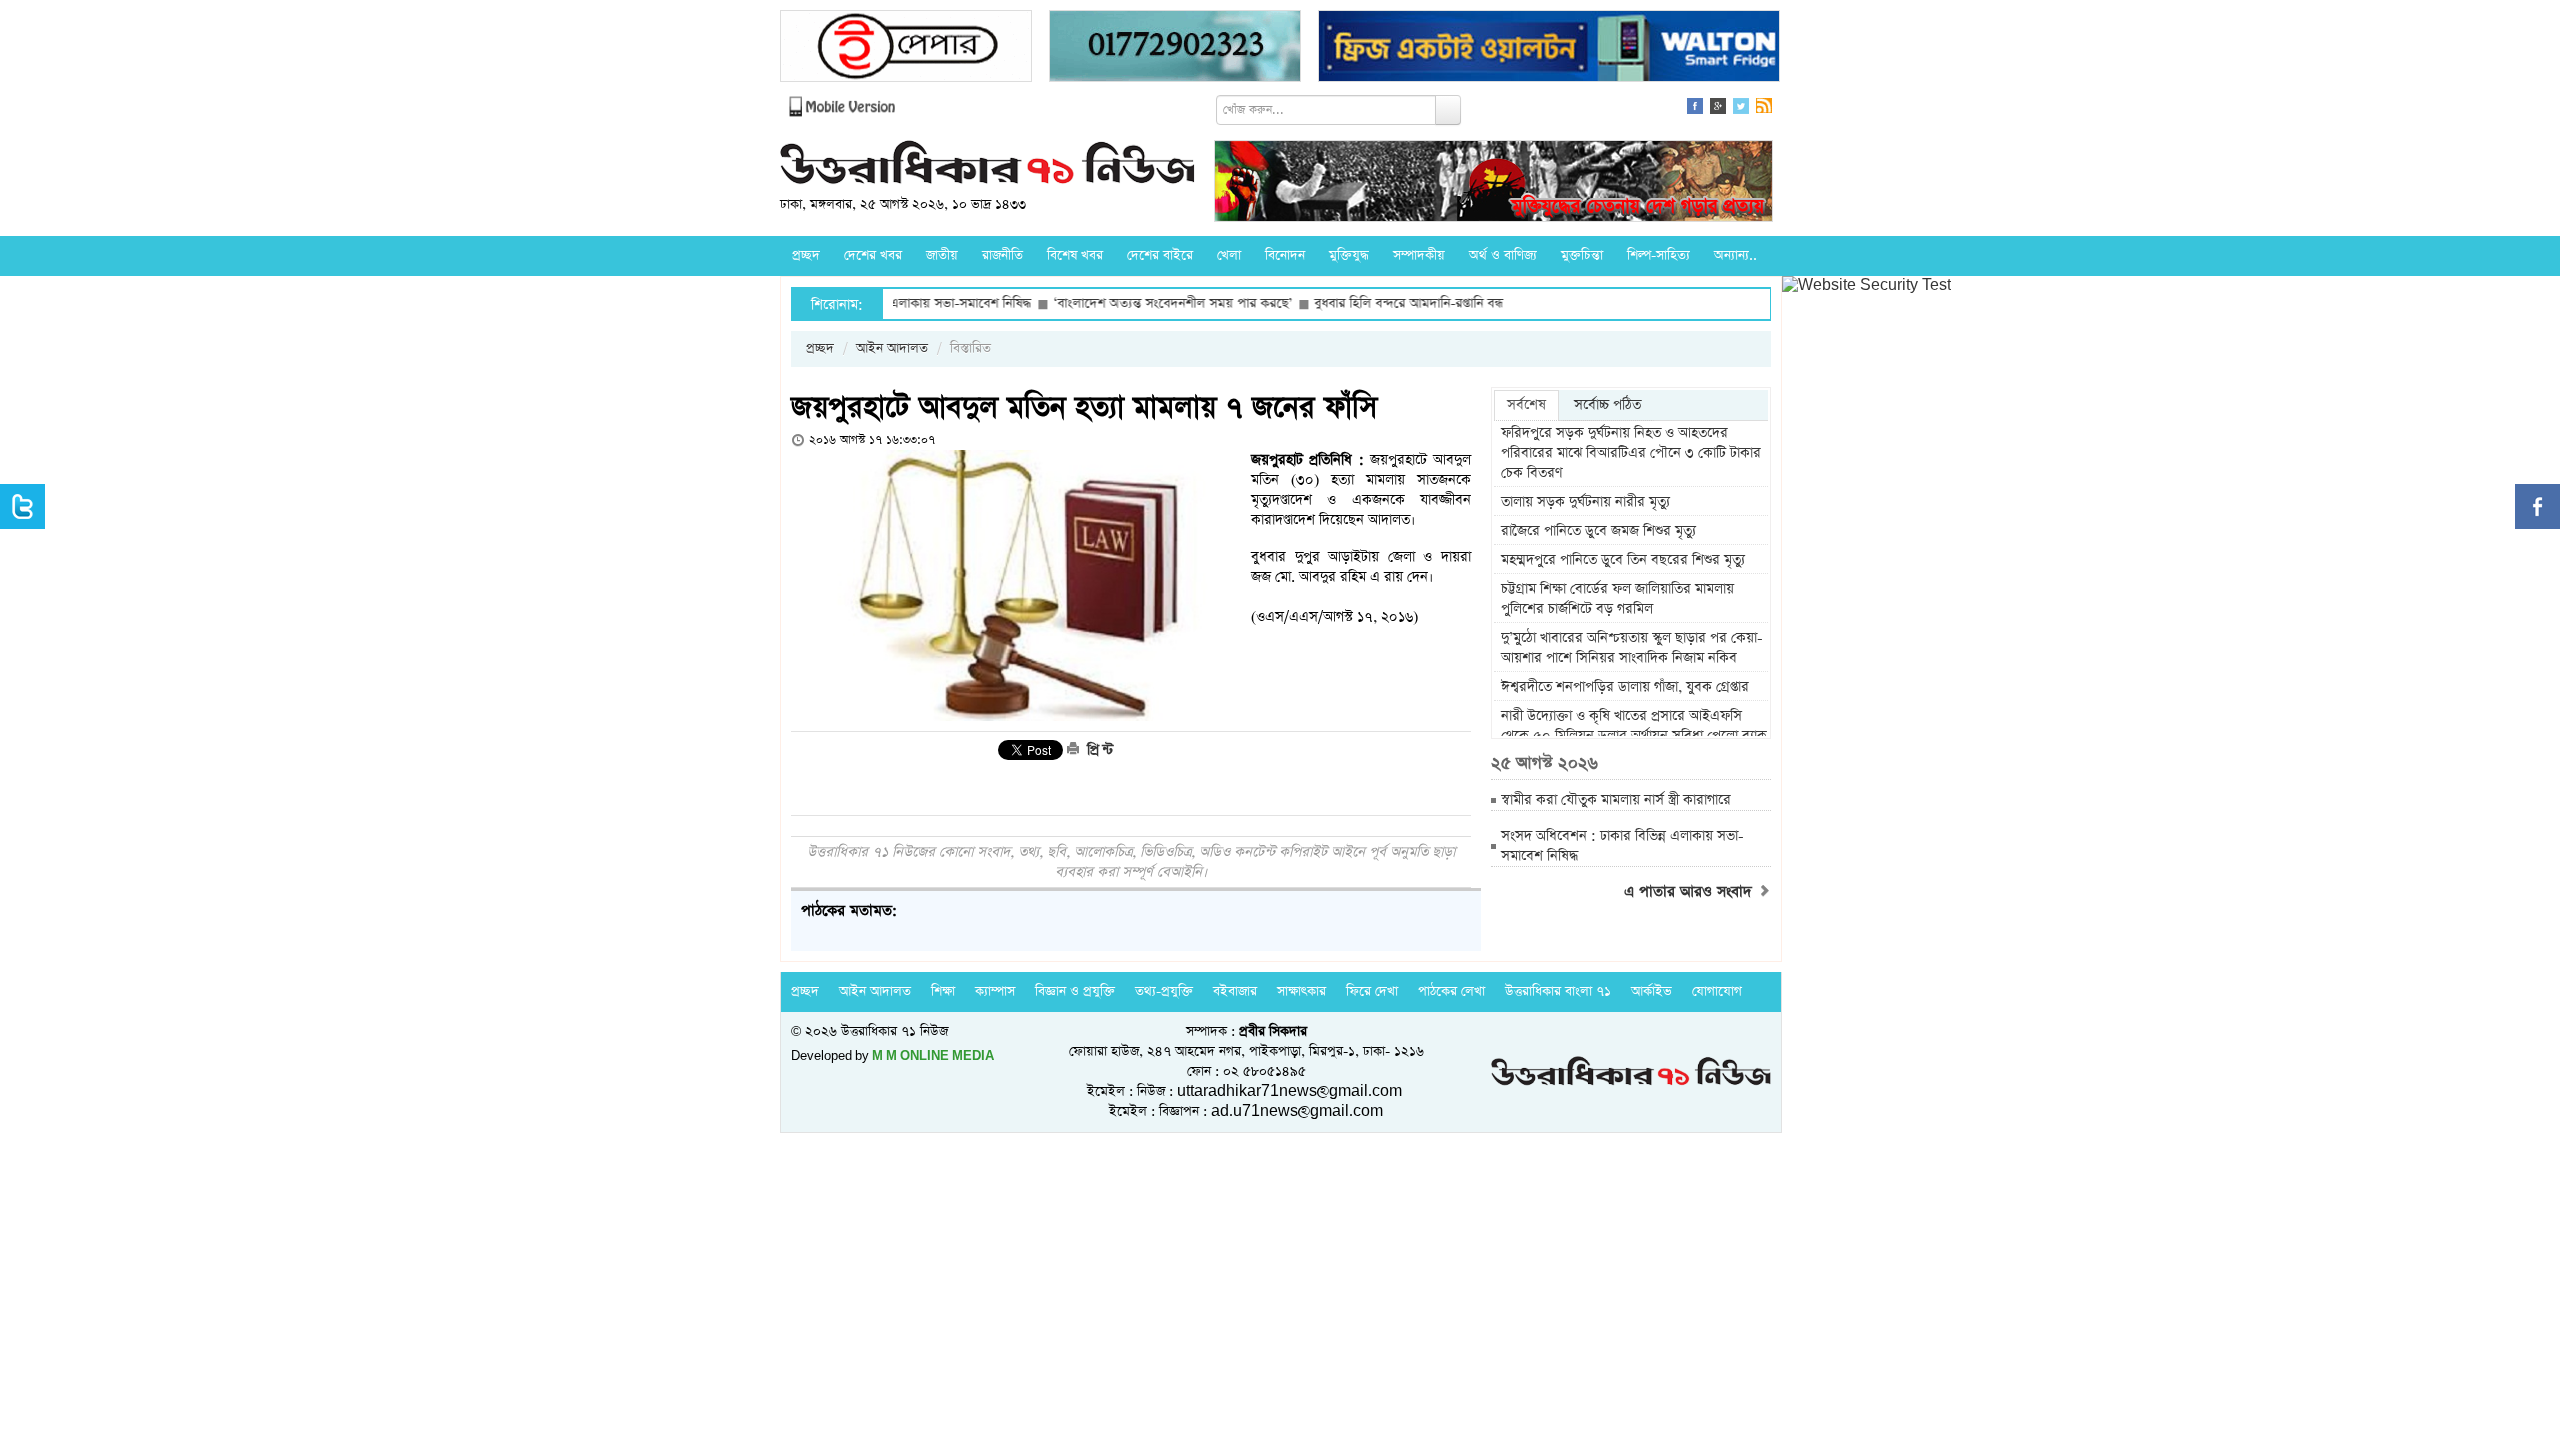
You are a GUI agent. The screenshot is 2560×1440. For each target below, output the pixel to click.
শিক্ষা (943, 991)
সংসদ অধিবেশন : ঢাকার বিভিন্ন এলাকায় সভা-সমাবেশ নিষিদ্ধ (1622, 846)
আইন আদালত (892, 348)
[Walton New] (1549, 48)
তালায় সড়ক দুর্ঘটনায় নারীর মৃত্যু (1585, 502)
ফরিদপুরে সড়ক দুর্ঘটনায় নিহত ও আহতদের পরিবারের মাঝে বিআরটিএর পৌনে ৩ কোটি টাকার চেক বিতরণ (1631, 453)
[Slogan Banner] (1493, 183)
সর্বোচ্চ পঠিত (1607, 405)
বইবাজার (1235, 991)
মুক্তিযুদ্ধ (1349, 255)
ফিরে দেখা (1372, 991)
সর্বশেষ (1526, 405)
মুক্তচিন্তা (1582, 255)
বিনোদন (1285, 255)
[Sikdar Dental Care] (1175, 48)
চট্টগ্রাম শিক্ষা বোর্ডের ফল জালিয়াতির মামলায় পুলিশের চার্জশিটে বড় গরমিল (1617, 599)
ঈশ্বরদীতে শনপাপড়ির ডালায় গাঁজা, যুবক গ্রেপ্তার (1625, 687)
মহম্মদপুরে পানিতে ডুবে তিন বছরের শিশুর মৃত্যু (1623, 560)
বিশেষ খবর (1075, 255)
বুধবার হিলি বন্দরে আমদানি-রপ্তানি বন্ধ (1346, 303)
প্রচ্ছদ (806, 255)
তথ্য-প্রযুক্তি (1164, 991)
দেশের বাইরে (1160, 255)
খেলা (1229, 255)
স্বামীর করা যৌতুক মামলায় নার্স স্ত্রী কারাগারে (1616, 800)
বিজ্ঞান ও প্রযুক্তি (1075, 991)
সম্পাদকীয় (1419, 255)
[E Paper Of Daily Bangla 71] (906, 48)
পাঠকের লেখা (1451, 991)
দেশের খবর (873, 255)
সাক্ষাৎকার (1301, 991)
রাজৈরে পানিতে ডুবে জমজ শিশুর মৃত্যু (1598, 531)
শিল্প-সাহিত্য (1658, 255)
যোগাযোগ (1717, 991)
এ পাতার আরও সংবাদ (1690, 892)
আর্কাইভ (1651, 991)
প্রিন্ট (1098, 750)
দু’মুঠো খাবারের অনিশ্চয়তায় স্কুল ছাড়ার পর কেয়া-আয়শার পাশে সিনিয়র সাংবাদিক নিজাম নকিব (1632, 648)
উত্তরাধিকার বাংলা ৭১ (1558, 991)
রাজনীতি (1002, 255)
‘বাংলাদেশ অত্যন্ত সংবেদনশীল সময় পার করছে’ (1110, 303)
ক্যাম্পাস (995, 991)
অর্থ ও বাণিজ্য (1503, 255)
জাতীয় (942, 255)
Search (1448, 110)
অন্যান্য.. (1735, 255)
